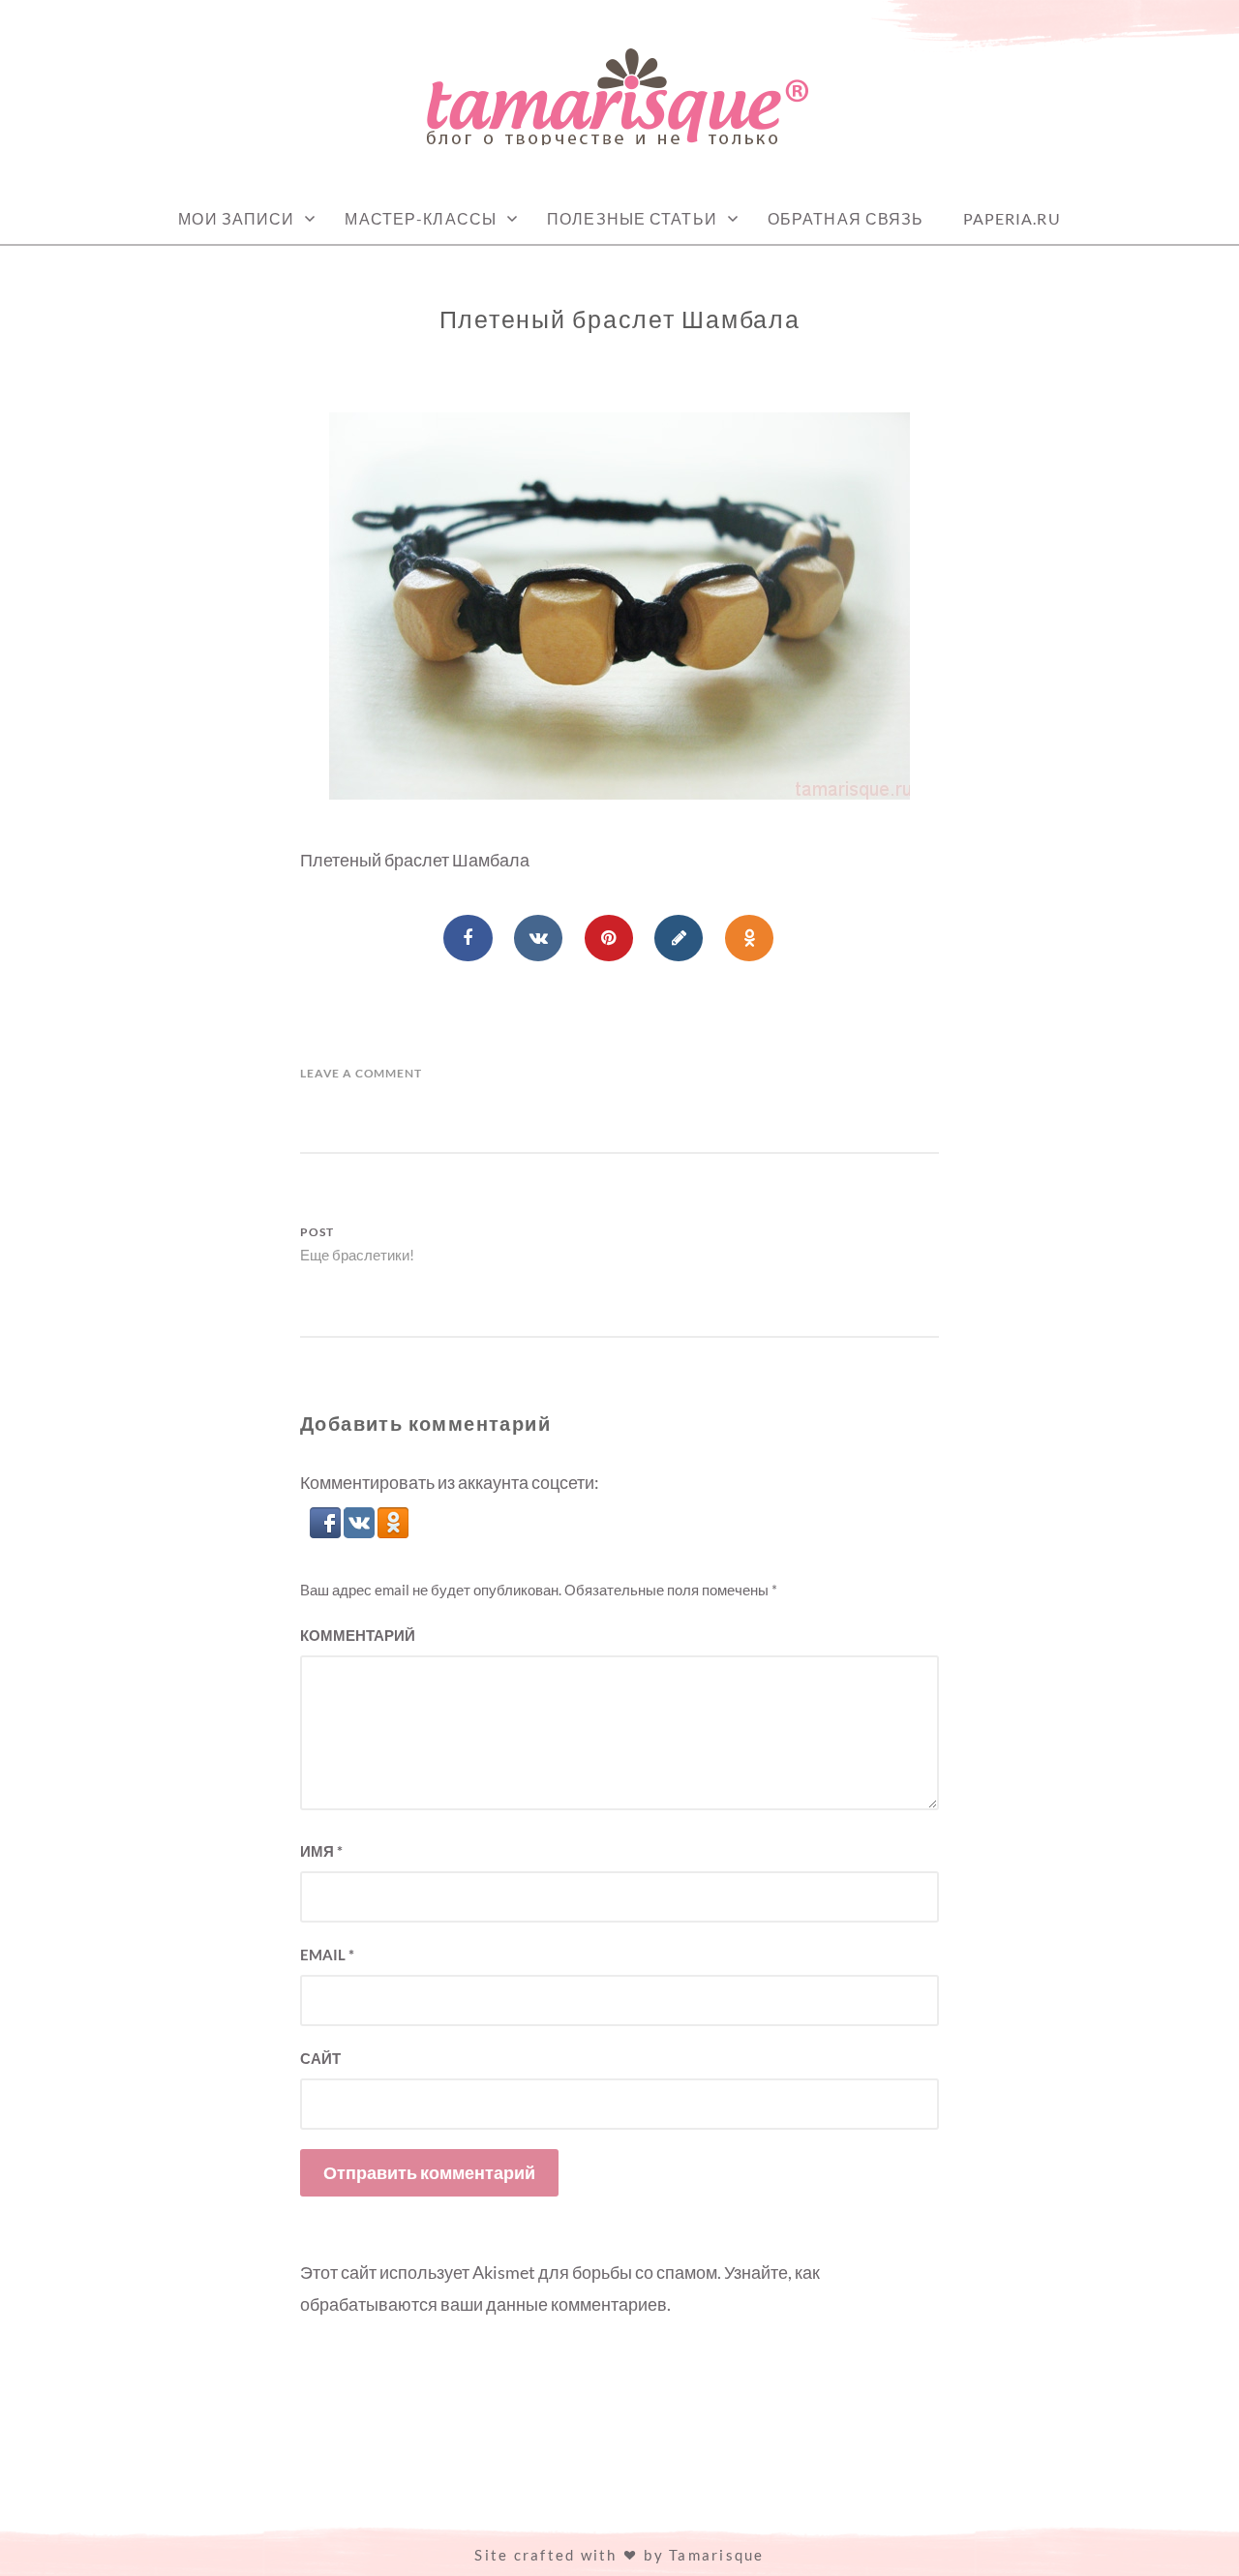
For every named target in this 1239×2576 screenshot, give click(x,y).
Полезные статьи (632, 218)
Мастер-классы (421, 218)
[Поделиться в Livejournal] (679, 938)
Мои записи (236, 218)
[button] (327, 1531)
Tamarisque (717, 2555)
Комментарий (358, 1635)
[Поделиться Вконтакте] (538, 938)
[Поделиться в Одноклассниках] (749, 938)
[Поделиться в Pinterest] (609, 938)
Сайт (320, 2058)
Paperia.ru (1012, 218)
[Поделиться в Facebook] (468, 938)
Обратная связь (846, 218)
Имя (321, 1851)
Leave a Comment (361, 1073)
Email (327, 1955)
